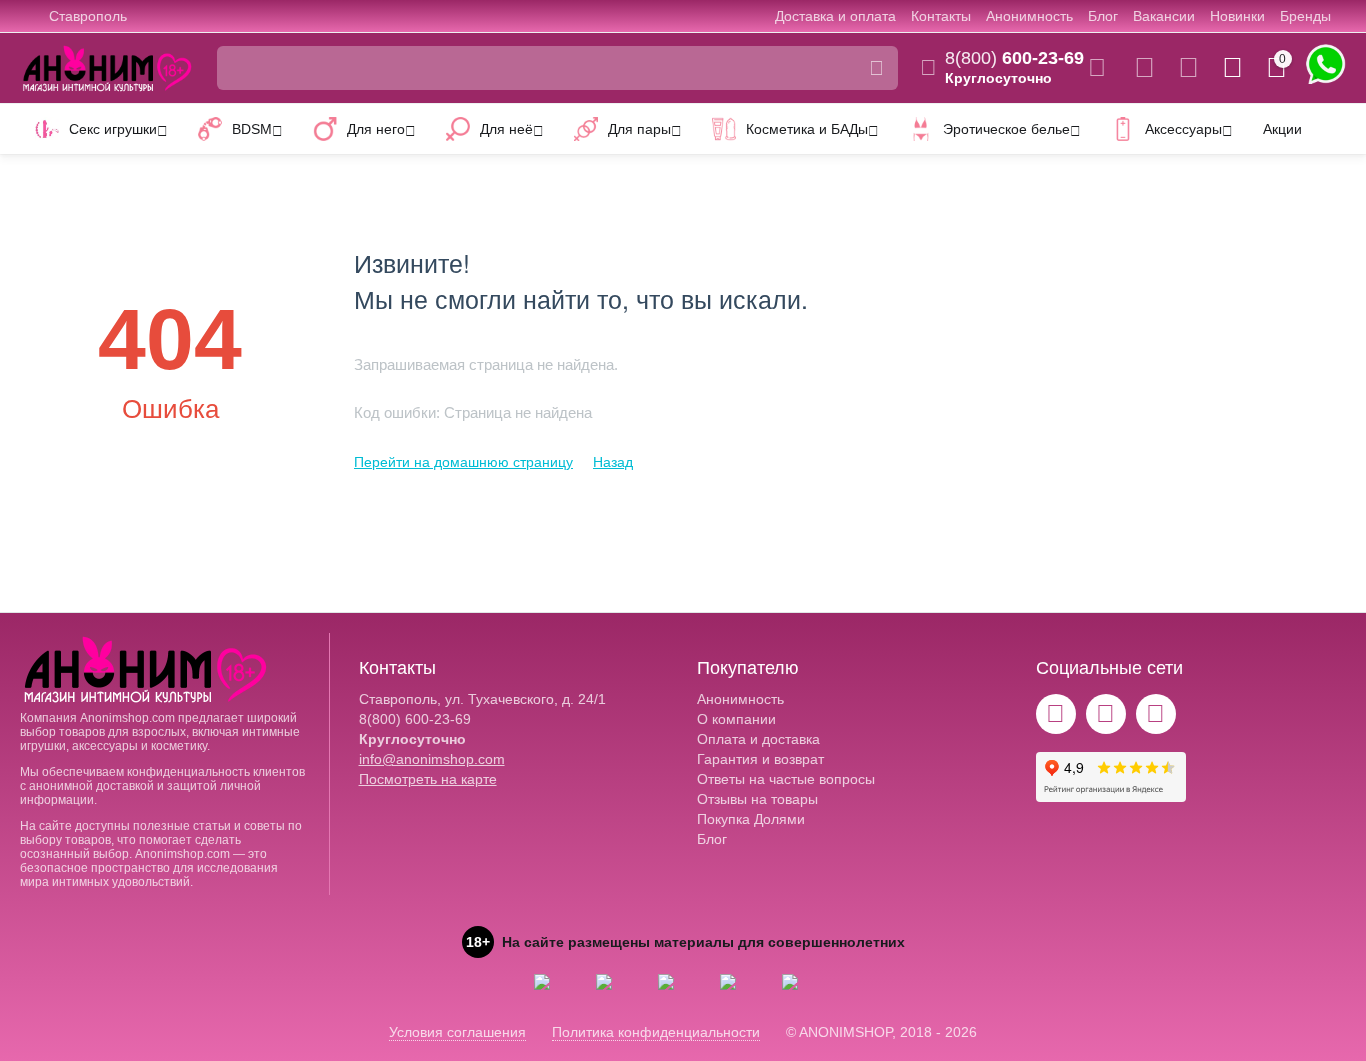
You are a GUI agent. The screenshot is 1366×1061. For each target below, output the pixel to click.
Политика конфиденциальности (656, 1032)
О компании (736, 719)
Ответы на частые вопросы (786, 779)
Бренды (1305, 16)
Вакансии (1164, 16)
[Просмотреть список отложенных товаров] (1188, 68)
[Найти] (876, 68)
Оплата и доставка (758, 739)
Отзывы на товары (757, 799)
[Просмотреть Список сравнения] (1144, 68)
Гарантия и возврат (760, 759)
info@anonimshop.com (432, 759)
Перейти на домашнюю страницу (463, 462)
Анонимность (1029, 16)
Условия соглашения (457, 1032)
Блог (1103, 16)
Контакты (941, 16)
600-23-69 (1014, 58)
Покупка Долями (751, 819)
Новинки (1237, 16)
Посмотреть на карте (428, 779)
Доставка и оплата (835, 16)
